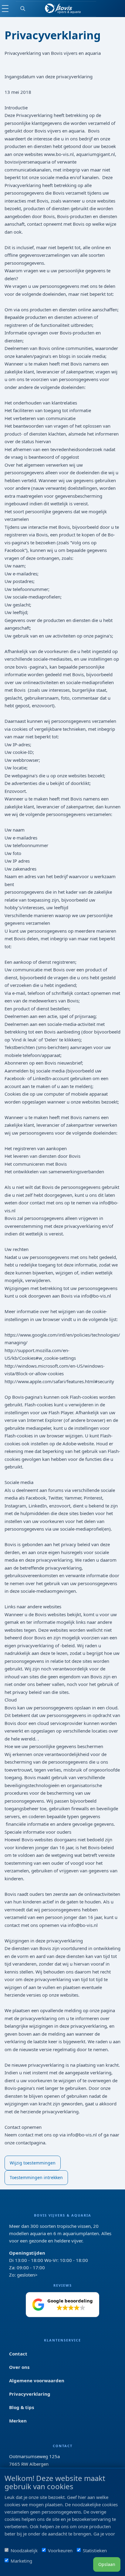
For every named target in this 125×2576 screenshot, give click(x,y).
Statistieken (95, 2550)
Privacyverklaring (30, 2394)
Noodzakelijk (24, 2550)
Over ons (19, 2367)
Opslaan (107, 2564)
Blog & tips (22, 2407)
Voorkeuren (60, 2550)
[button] (62, 2305)
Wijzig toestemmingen (33, 2163)
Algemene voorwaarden (37, 2380)
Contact (18, 2354)
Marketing (21, 2561)
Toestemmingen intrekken (36, 2177)
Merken (18, 2421)
